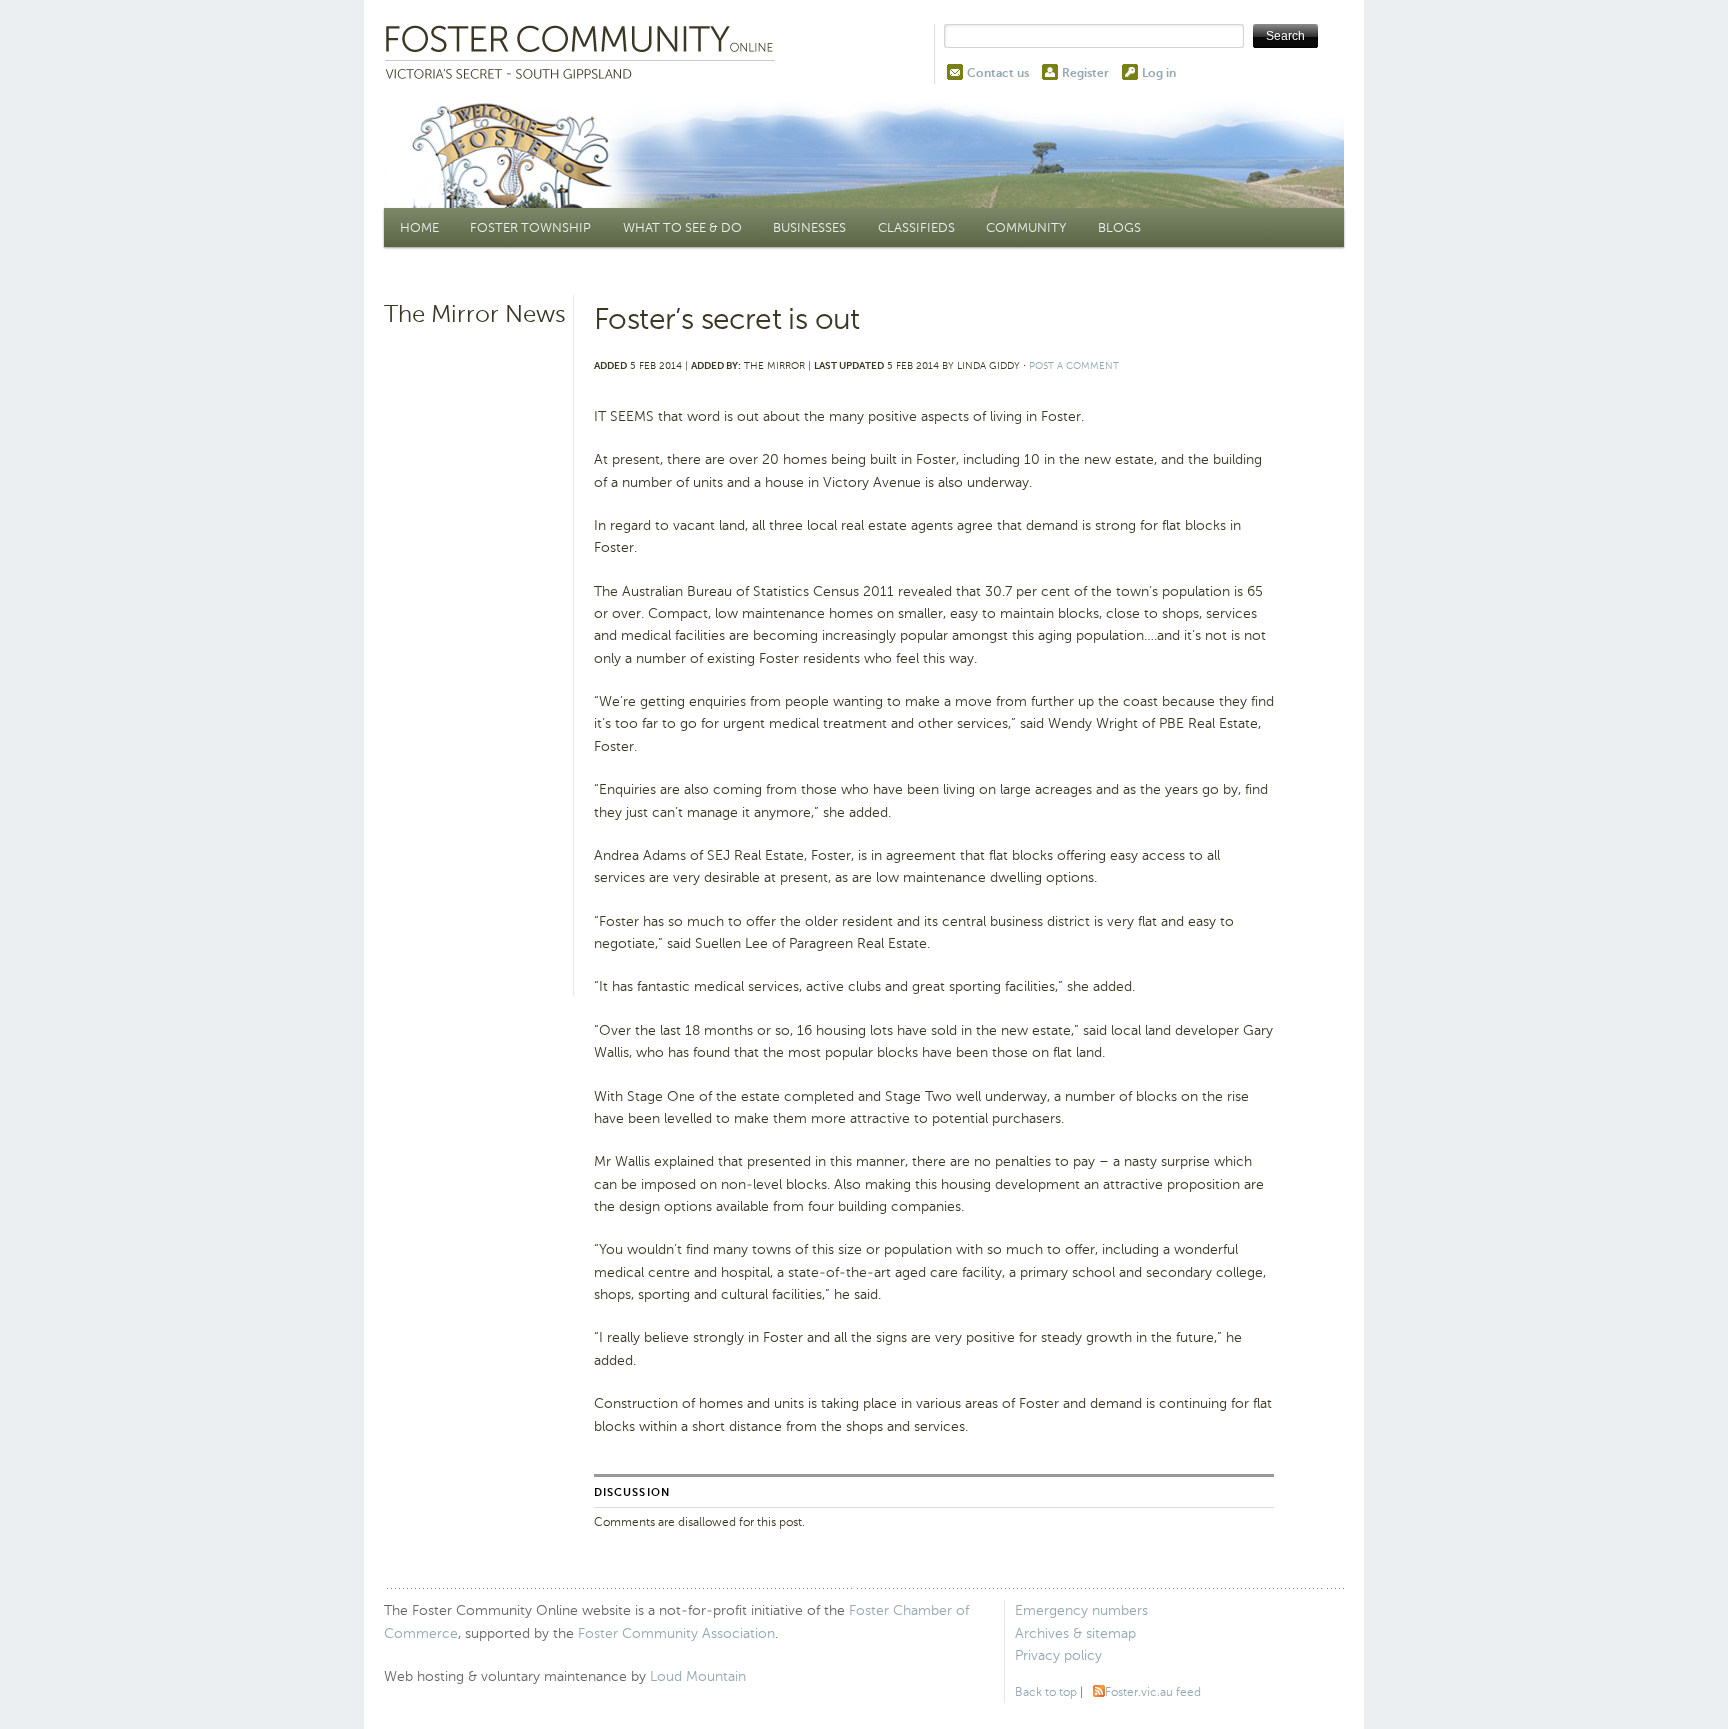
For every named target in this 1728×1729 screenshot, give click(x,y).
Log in (1159, 73)
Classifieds (916, 227)
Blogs (1119, 227)
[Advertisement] (476, 645)
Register (1085, 73)
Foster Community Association (676, 1633)
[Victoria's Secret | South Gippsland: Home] (584, 54)
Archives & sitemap (1075, 1633)
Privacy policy (1058, 1655)
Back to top (1046, 1692)
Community (1026, 227)
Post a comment (1074, 365)
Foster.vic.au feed (1153, 1692)
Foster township (530, 227)
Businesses (809, 227)
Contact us (998, 73)
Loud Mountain (698, 1676)
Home (419, 227)
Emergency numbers (1081, 1610)
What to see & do (682, 227)
